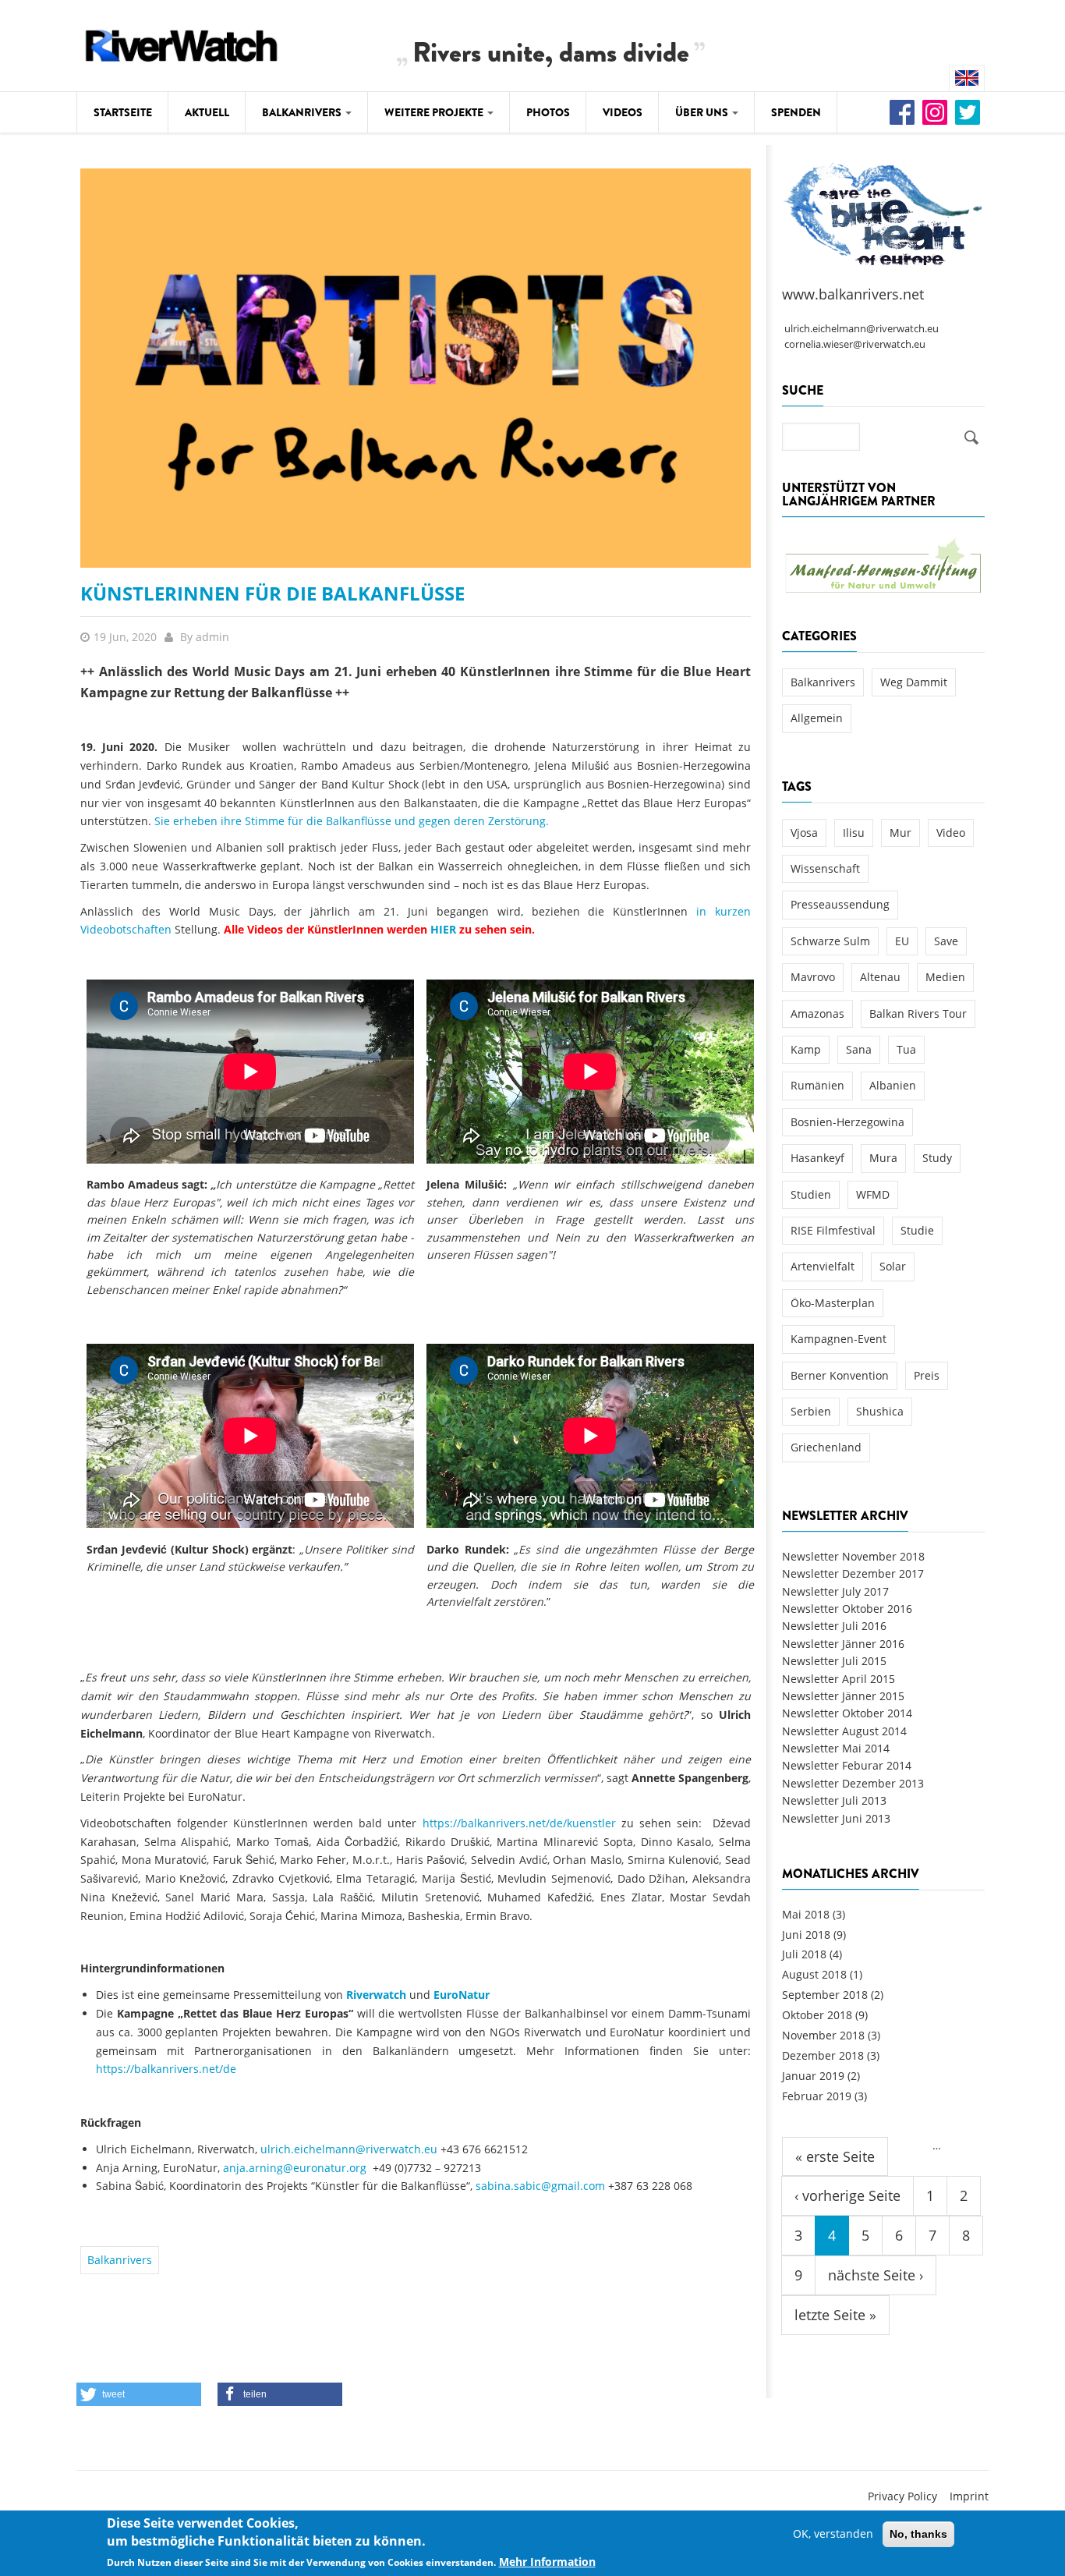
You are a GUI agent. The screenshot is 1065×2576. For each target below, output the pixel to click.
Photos (548, 112)
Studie (917, 1230)
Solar (893, 1266)
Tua (906, 1049)
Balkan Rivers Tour (918, 1013)
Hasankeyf (817, 1158)
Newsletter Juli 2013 (834, 1800)
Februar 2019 (817, 2096)
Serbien (811, 1411)
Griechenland (826, 1447)
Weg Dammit (914, 682)
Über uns (703, 112)
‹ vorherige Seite (847, 2195)
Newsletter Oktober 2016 (847, 1609)
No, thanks (918, 2534)
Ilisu (854, 833)
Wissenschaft (825, 868)
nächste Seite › (876, 2275)
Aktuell (207, 112)
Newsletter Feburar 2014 (847, 1765)
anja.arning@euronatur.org (295, 2168)
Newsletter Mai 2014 (836, 1748)
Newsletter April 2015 (839, 1679)
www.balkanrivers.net (853, 294)
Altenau (880, 977)
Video (951, 833)
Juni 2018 (806, 1935)
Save (946, 941)
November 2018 (823, 2035)
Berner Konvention (840, 1375)
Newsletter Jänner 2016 (843, 1644)
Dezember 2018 (823, 2055)
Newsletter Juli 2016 (834, 1626)
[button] (139, 2394)
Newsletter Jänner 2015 (843, 1696)
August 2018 (814, 1974)
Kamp (806, 1049)
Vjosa (804, 833)
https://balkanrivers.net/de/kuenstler (519, 1823)
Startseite (123, 112)
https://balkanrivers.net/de (166, 2069)
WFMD (873, 1194)
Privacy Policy (902, 2496)
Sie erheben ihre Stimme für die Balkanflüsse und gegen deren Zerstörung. (352, 821)
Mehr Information (547, 2562)
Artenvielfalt (823, 1266)
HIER (443, 929)
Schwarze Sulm (830, 941)
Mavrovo (813, 977)
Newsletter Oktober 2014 (847, 1713)
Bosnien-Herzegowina (847, 1122)
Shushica (880, 1411)
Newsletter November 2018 (853, 1556)
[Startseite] (182, 43)
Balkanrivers (303, 112)
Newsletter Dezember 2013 (853, 1783)
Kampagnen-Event (839, 1339)
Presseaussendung (840, 904)
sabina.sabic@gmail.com (540, 2186)
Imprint (969, 2496)
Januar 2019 (813, 2076)
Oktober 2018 (817, 2015)
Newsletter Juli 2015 (834, 1661)
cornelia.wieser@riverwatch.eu (855, 344)
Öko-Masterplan (833, 1303)
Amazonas (817, 1013)
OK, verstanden (833, 2533)
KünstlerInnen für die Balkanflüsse (272, 593)
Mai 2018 (806, 1914)
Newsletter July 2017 (835, 1591)
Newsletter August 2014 (844, 1731)
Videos (623, 112)
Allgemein (817, 718)
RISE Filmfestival (833, 1230)
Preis (927, 1375)
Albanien (893, 1085)
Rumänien (817, 1085)
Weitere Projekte (435, 112)
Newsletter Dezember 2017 (853, 1573)
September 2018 (825, 1995)
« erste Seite (835, 2156)
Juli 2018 (804, 1954)
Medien (945, 977)
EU (902, 941)
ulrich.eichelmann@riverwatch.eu (349, 2149)
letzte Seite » (835, 2315)
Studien (811, 1194)
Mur (900, 833)
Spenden (796, 112)
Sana (859, 1049)
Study (937, 1158)
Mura (883, 1158)
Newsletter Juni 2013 (836, 1818)
